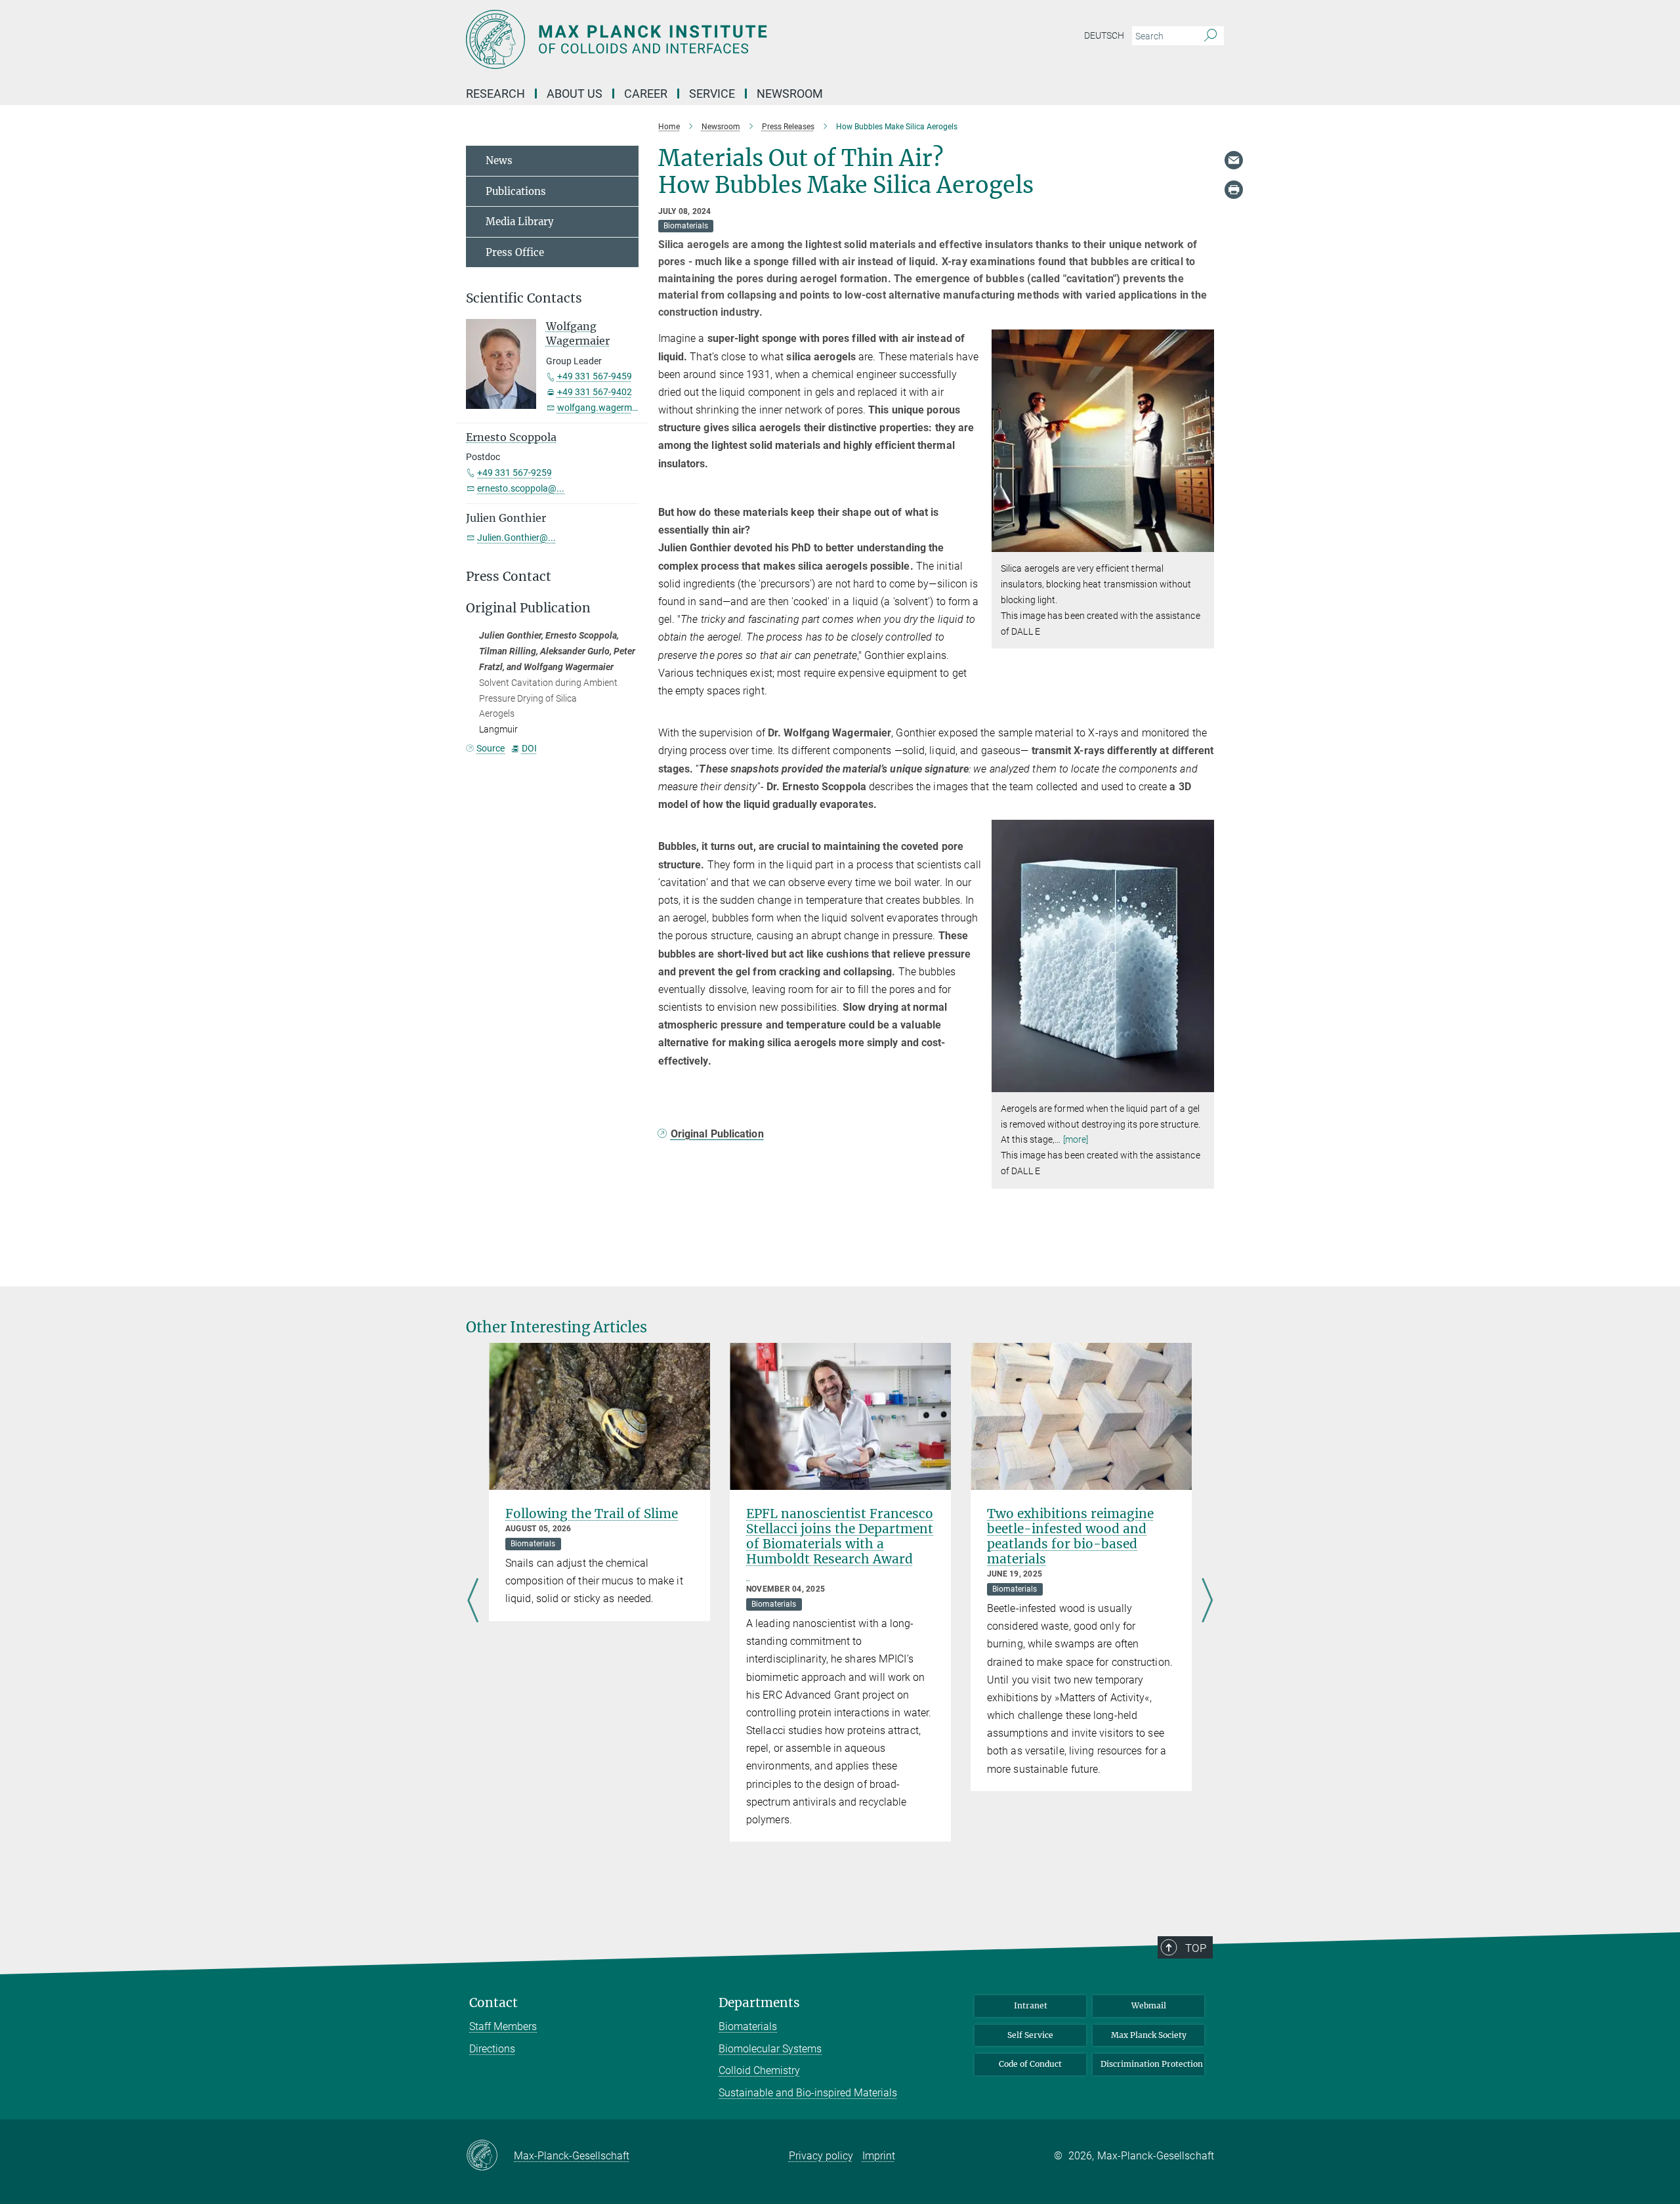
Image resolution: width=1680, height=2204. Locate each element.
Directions (492, 2049)
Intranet (1031, 2005)
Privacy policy (821, 2156)
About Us (575, 94)
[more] (1076, 1139)
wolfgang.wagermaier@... (610, 408)
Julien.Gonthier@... (516, 538)
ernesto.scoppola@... (521, 488)
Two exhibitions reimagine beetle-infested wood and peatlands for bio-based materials (1070, 1536)
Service (712, 94)
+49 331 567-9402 (595, 392)
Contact (493, 2003)
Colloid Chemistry (759, 2070)
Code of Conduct (1030, 2064)
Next (1207, 1601)
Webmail (1149, 2005)
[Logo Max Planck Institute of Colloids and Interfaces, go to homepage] (712, 39)
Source (491, 748)
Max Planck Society (1149, 2035)
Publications (516, 191)
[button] (1203, 542)
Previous (473, 1601)
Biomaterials (748, 2026)
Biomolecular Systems (770, 2049)
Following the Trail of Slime (592, 1514)
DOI (529, 748)
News (499, 160)
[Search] (1210, 36)
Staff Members (503, 2026)
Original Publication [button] (528, 608)
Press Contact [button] (509, 577)
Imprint (879, 2156)
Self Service (1030, 2035)
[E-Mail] (1234, 160)
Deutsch (1104, 35)
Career (646, 94)
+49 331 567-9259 (514, 473)
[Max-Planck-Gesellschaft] (490, 2156)
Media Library (520, 222)
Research (495, 94)
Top (1196, 1948)
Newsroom (790, 94)
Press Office (515, 252)
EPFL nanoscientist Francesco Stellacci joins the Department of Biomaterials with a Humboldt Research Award (840, 1536)
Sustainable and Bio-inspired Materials (808, 2093)
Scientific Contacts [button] (524, 298)
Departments (759, 2003)
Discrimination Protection (1152, 2064)
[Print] (1234, 190)
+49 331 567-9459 (595, 376)
